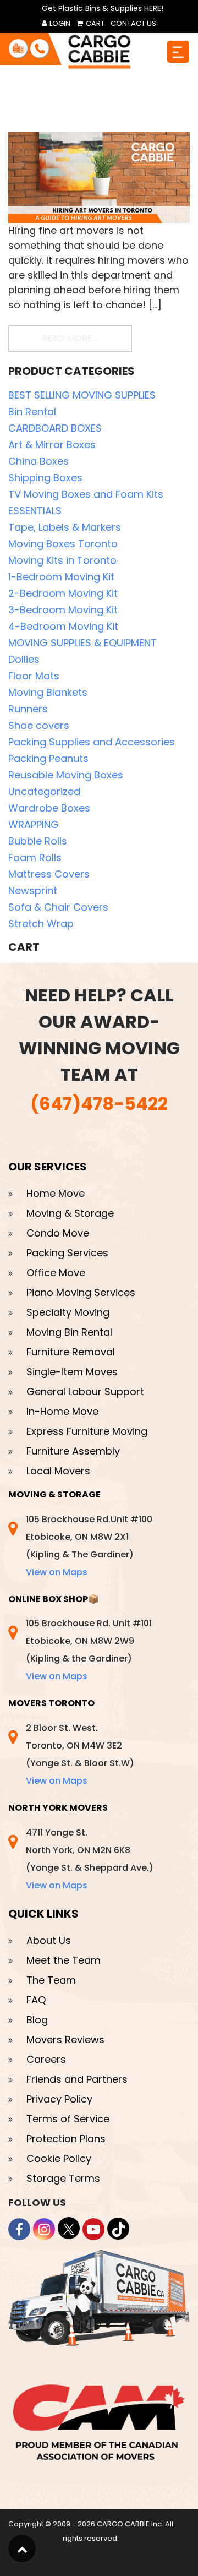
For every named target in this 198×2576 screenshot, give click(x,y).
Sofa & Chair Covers (58, 907)
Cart (94, 23)
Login (59, 23)
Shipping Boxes (45, 478)
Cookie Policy (59, 2158)
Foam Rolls (35, 857)
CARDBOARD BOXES (55, 428)
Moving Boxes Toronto (63, 544)
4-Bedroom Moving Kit (63, 626)
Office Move (56, 1273)
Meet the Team (64, 1960)
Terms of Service (68, 2119)
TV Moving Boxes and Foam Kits (86, 494)
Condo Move (58, 1233)
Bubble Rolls (38, 841)
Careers (46, 2059)
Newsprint (33, 891)
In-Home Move (62, 1411)
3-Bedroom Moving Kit (63, 610)
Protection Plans (66, 2139)
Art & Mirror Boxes (52, 445)
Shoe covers (39, 725)
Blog (37, 2020)
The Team (51, 1980)
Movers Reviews (65, 2039)
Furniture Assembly (73, 1451)
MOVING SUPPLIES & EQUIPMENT (82, 643)
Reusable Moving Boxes (66, 775)
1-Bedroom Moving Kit (61, 577)
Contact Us (133, 23)
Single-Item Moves (72, 1372)
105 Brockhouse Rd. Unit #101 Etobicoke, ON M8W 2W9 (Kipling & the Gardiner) (89, 1650)
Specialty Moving (68, 1312)
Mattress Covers (49, 874)
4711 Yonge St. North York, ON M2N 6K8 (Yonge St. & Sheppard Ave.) (90, 1859)
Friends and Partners (77, 2079)
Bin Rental (32, 412)
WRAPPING (34, 824)
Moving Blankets (48, 692)
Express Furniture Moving (87, 1431)
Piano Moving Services (81, 1292)
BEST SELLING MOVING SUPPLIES (82, 395)
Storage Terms (63, 2178)
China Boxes (38, 461)
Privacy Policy (59, 2099)
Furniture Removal (71, 1352)
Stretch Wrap (41, 924)
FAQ (36, 2000)
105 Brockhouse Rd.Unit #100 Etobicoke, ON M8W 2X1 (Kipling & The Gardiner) (89, 1546)
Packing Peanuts (48, 758)
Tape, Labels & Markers (65, 527)
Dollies (24, 659)
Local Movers (58, 1471)
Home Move (56, 1193)
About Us (49, 1940)
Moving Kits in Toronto (62, 560)
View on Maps (57, 1572)
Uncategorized (44, 791)
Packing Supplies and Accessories (92, 742)
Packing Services (67, 1253)
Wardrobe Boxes (49, 808)
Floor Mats (34, 676)
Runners (28, 709)
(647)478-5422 (99, 1104)
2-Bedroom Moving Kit (63, 593)
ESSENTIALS (35, 511)
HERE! (154, 8)
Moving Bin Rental (69, 1332)
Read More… (87, 338)
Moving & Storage (70, 1213)
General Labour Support (85, 1392)
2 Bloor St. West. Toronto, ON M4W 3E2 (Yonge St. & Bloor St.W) (80, 1754)
